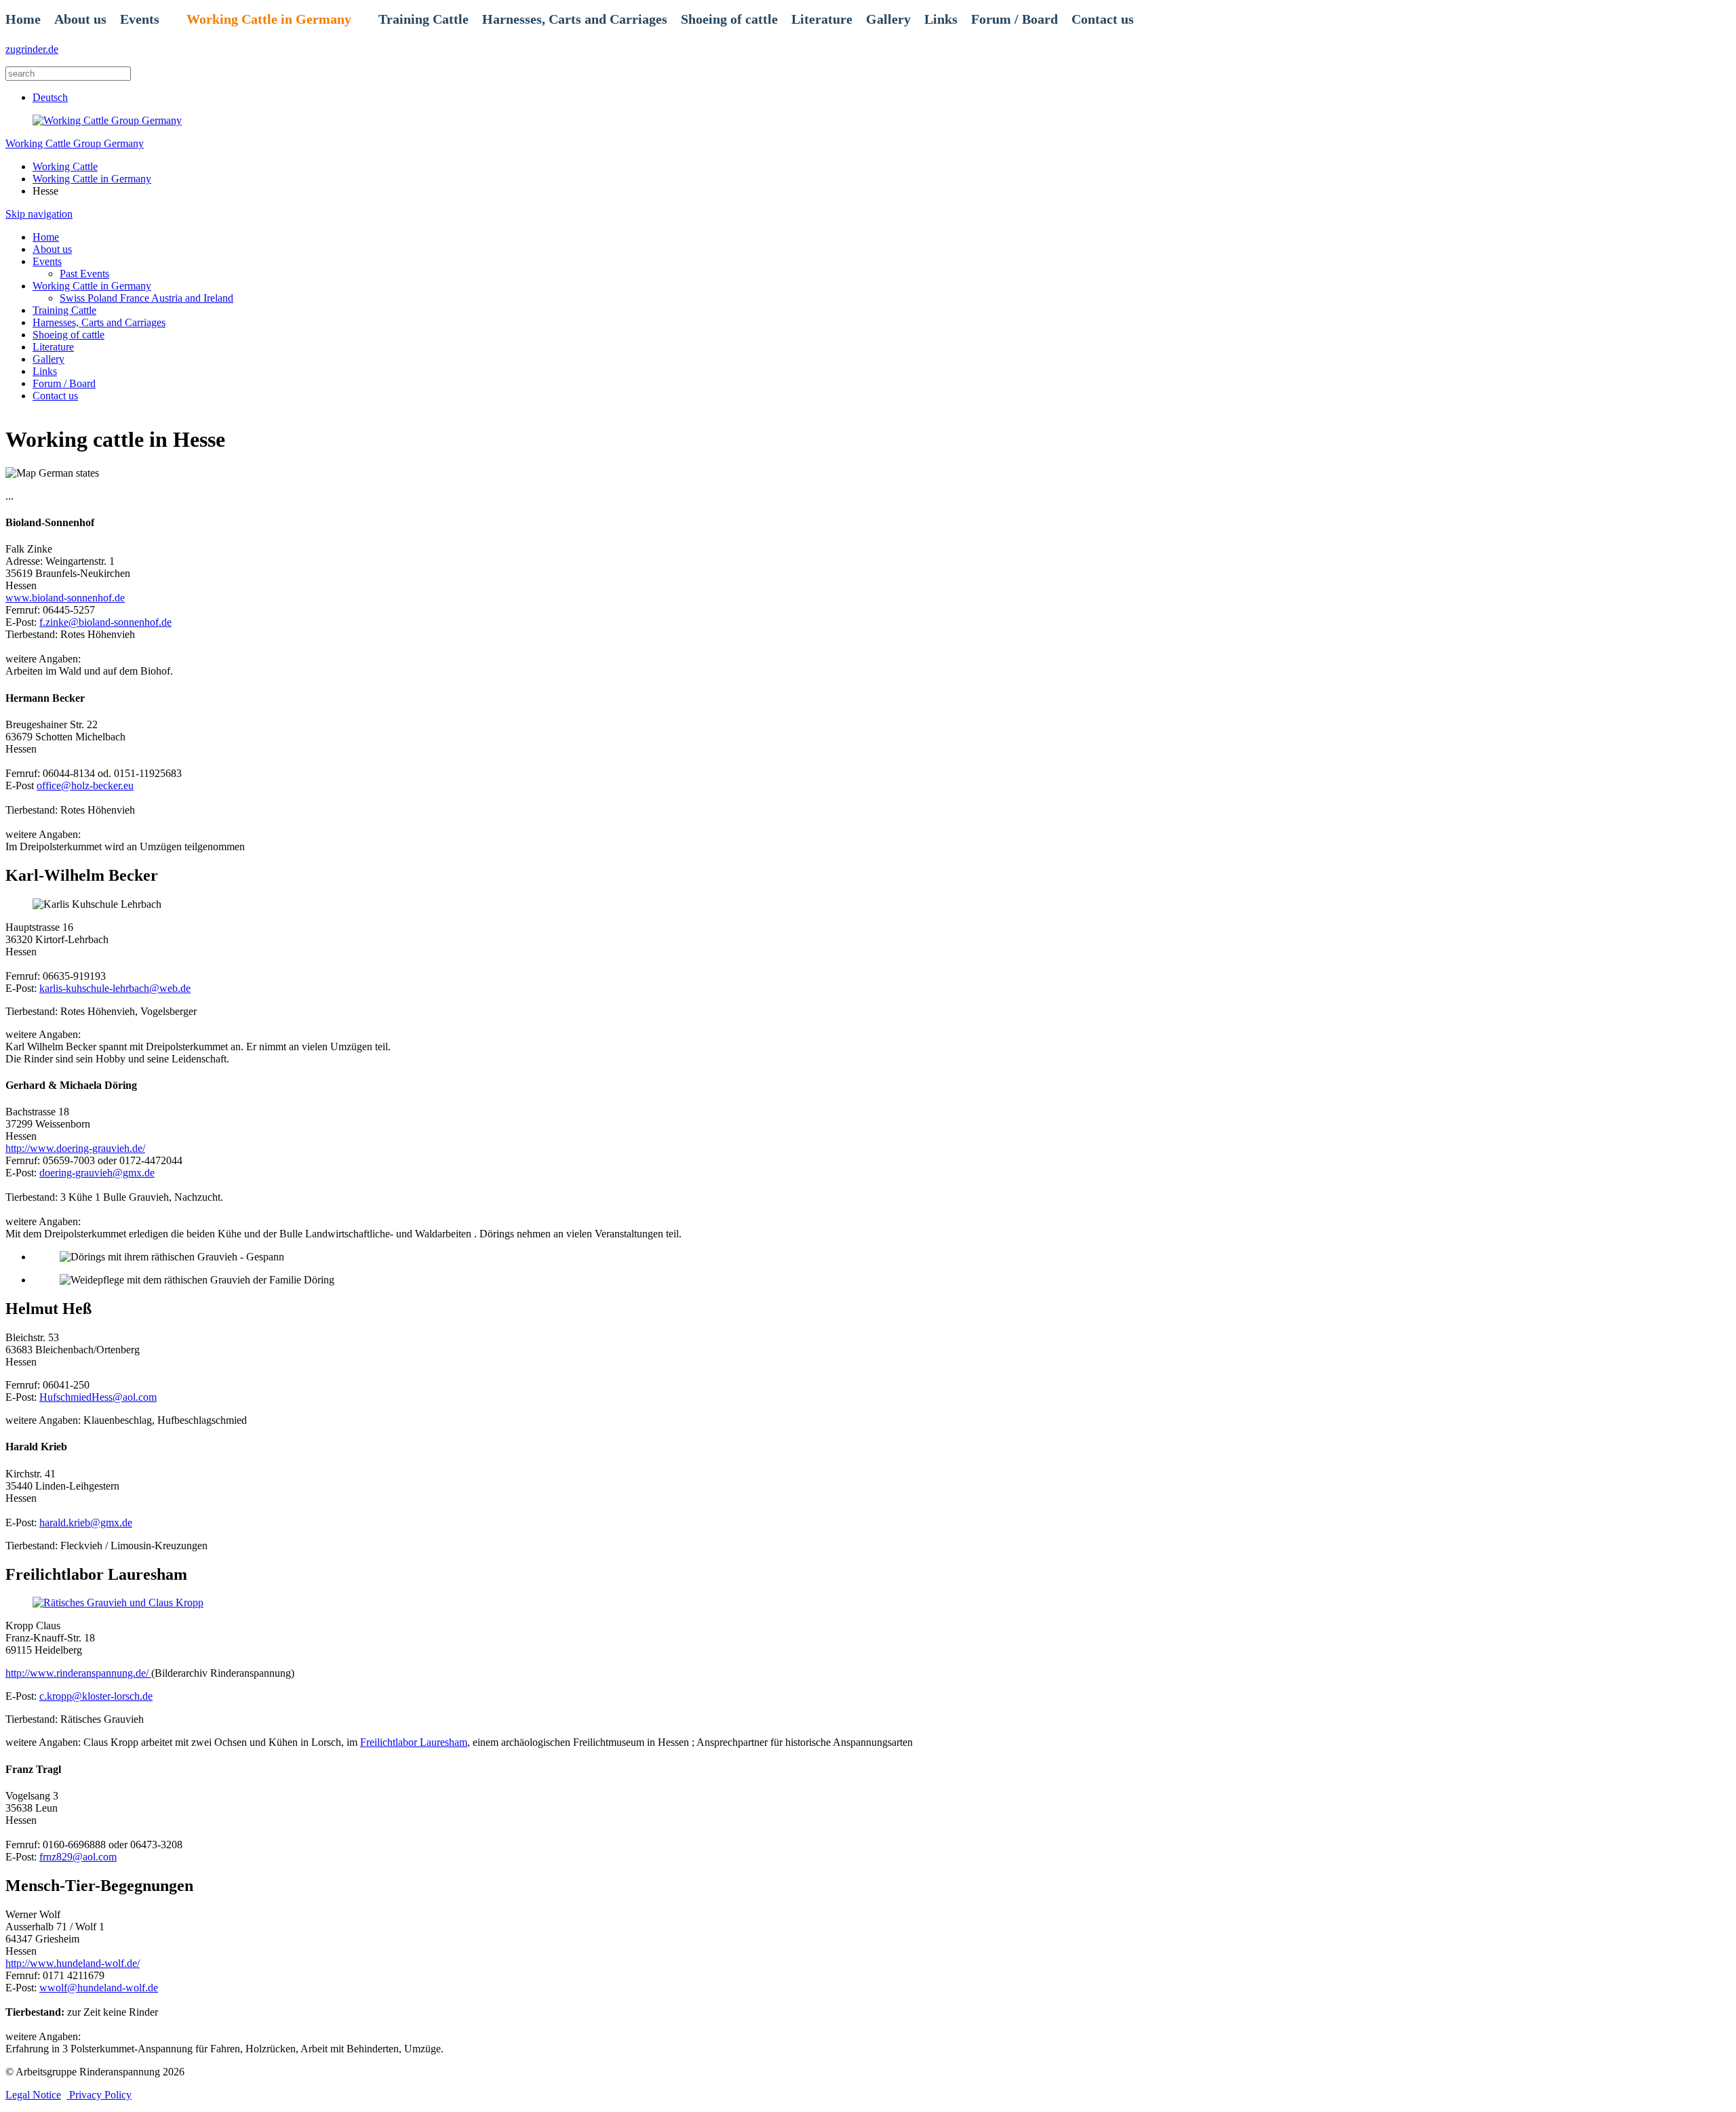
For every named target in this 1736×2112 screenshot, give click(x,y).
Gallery (888, 19)
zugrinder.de (32, 49)
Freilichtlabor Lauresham (414, 1742)
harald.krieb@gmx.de (86, 1522)
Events (140, 19)
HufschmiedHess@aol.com (98, 1397)
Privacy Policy (99, 2095)
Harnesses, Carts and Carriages (575, 19)
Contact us (1103, 19)
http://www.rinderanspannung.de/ (78, 1673)
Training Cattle (423, 19)
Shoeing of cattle (729, 19)
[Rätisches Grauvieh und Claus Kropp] (118, 1602)
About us (80, 19)
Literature (822, 19)
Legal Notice (33, 2095)
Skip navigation (39, 214)
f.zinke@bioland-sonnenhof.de (105, 622)
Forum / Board (1014, 19)
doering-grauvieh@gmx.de (97, 1173)
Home (23, 19)
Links (941, 19)
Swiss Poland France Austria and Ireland (146, 298)
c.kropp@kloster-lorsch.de (96, 1696)
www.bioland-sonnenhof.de (65, 598)
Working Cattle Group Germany (75, 143)
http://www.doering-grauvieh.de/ (75, 1148)
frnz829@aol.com (78, 1857)
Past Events (84, 274)
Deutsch (50, 97)
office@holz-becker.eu (85, 785)
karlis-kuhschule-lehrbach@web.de (115, 988)
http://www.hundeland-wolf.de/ (73, 1963)
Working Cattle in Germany (269, 19)
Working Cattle (65, 166)
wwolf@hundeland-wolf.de (99, 1988)
